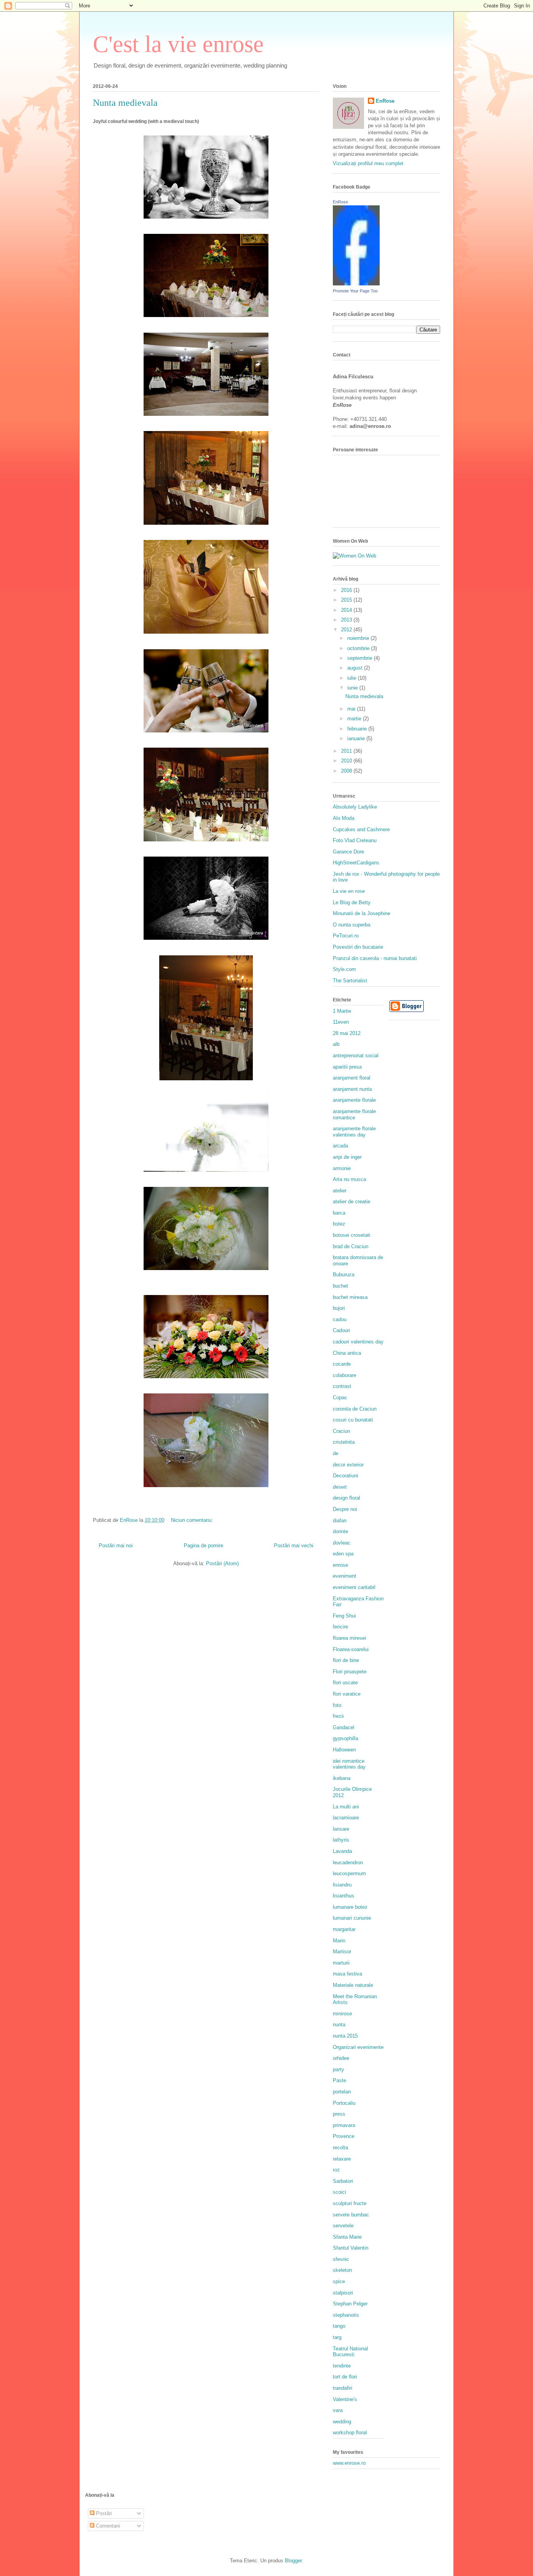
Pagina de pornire (203, 1545)
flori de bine (346, 1660)
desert (340, 1487)
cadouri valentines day (358, 1342)
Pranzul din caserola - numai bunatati (375, 958)
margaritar (344, 1929)
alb (336, 1044)
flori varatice (347, 1694)
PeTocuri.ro (346, 936)
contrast (342, 1386)
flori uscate (345, 1683)
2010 (347, 761)
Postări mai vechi (294, 1545)
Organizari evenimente (358, 2047)
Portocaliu (344, 2103)
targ (337, 2337)
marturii (341, 1963)
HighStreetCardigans (356, 863)
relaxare (342, 2159)
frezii (338, 1716)
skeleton (342, 2270)
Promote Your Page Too (355, 291)
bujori (339, 1308)
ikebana (342, 1778)
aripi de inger (347, 1157)
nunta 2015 (345, 2036)
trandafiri (343, 2388)
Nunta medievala (125, 103)
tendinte (342, 2366)
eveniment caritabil (354, 1587)
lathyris (341, 1840)
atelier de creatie (352, 1202)
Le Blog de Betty (352, 902)
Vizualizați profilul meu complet (368, 163)
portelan (342, 2092)
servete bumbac (351, 2215)
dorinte (340, 1531)
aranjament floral (352, 1078)
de (336, 1453)
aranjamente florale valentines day (354, 1132)
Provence (344, 2136)
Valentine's (345, 2399)
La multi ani (346, 1807)
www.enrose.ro (349, 2463)
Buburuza (344, 1275)
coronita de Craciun (355, 1409)
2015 (347, 600)
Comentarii (107, 2526)
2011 (347, 751)
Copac (340, 1398)
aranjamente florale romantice (354, 1114)
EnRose (385, 101)
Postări (103, 2513)
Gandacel (344, 1727)
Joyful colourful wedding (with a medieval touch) (146, 121)
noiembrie (359, 638)
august (356, 668)
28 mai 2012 (347, 1033)
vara (338, 2410)
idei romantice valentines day (349, 1764)
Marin (339, 1941)
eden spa (343, 1554)
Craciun (341, 1431)
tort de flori (345, 2377)
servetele (343, 2226)
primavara (344, 2125)
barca (339, 1213)
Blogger (293, 2561)
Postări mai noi (116, 1545)
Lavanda (342, 1851)
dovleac (342, 1543)
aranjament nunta (352, 1089)
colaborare (345, 1375)
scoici (339, 2192)
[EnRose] (356, 284)
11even (341, 1022)
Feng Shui (344, 1616)
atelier (340, 1191)
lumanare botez (350, 1907)
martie (355, 719)
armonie (342, 1168)
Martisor (342, 1952)
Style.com (344, 969)
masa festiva (347, 1974)
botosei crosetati (352, 1235)
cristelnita (344, 1442)
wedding (342, 2422)
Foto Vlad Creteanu (355, 840)
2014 (347, 610)
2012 (347, 630)
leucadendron (348, 1863)
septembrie (361, 658)
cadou (340, 1319)
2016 (347, 590)
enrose (340, 1565)
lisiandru (342, 1885)
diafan (340, 1520)
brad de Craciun (351, 1246)
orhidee (341, 2058)
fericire (340, 1627)
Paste (339, 2080)
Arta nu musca (349, 1179)
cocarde (342, 1364)
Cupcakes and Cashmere (361, 829)
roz (336, 2170)
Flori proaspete (350, 1672)
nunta (339, 2025)
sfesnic (341, 2259)
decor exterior (348, 1465)
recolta (340, 2148)
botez (339, 1224)
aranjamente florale (354, 1100)
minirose (342, 2014)
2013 (347, 620)
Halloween (344, 1750)
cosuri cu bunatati (353, 1420)
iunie (353, 688)
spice (339, 2281)
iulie (353, 678)
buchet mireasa (350, 1297)
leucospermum (349, 1873)
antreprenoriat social (356, 1056)
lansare (341, 1829)
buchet (340, 1286)
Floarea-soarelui (351, 1649)
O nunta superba (352, 925)
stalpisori (343, 2293)
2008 (347, 771)
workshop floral (350, 2433)
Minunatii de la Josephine (362, 913)
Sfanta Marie (347, 2237)
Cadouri (341, 1330)
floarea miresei (349, 1638)
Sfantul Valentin (351, 2248)
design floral (346, 1498)
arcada (340, 1146)
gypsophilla (346, 1738)
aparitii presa (347, 1067)
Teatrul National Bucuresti (350, 2352)
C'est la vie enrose (178, 44)
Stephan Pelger (350, 2304)
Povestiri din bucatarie (358, 947)
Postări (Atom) (222, 1563)
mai (352, 709)
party (338, 2069)
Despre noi (345, 1509)
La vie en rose (349, 891)
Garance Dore (348, 852)
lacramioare (346, 1818)
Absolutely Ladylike (355, 807)
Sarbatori (343, 2181)
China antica (347, 1353)
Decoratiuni (346, 1476)
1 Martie (342, 1011)
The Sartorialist (350, 981)
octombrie (359, 648)
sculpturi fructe (350, 2203)
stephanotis (346, 2315)
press (339, 2114)
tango (339, 2326)
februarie (358, 729)
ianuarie (357, 738)
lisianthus (344, 1896)
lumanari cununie (352, 1918)
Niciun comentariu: (193, 1520)
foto (337, 1705)
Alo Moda (344, 818)
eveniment (345, 1576)
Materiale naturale (353, 1985)
